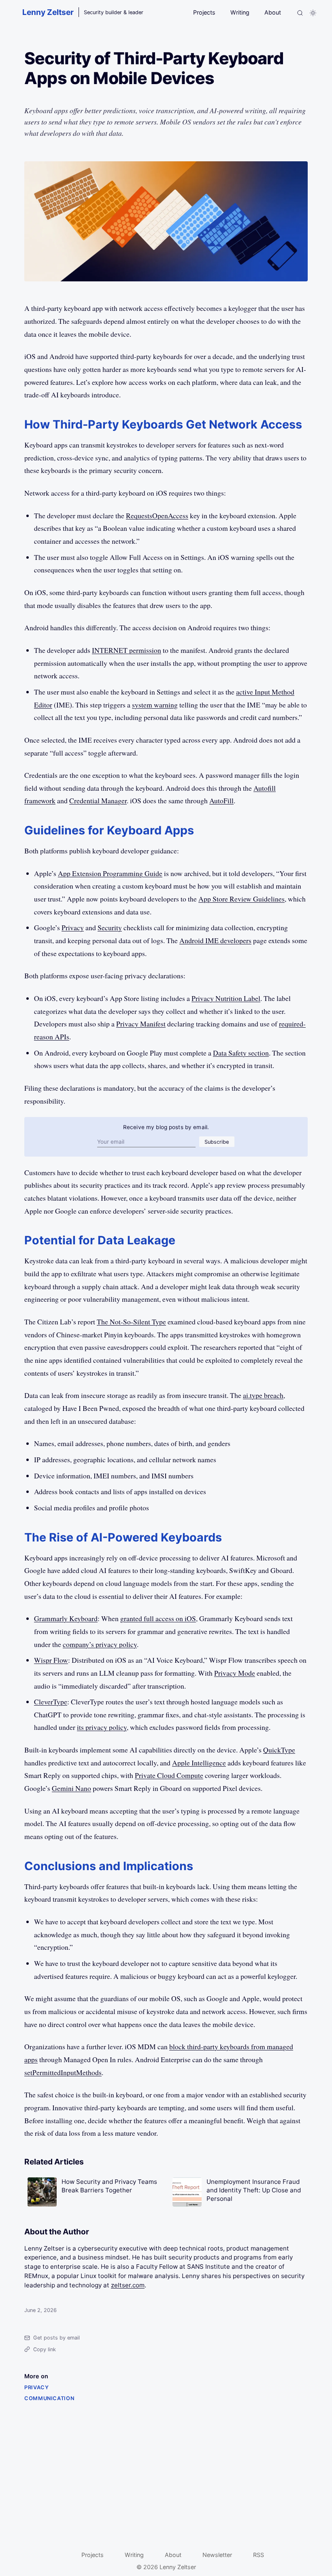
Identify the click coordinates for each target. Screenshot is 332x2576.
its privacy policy (102, 1727)
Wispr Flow (51, 1660)
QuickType (279, 1750)
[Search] (300, 13)
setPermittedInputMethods (63, 2072)
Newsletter (217, 2555)
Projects (204, 12)
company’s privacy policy (100, 1644)
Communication (49, 2398)
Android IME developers (215, 940)
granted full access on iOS (158, 1618)
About (273, 12)
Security (110, 927)
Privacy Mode (235, 1673)
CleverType (51, 1702)
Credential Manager (98, 800)
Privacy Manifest (141, 1024)
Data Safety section (241, 1053)
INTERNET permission (127, 650)
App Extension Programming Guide (110, 873)
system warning (155, 705)
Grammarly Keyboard (66, 1618)
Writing (240, 12)
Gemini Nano (71, 1788)
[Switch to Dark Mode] (313, 13)
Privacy (73, 927)
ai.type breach (263, 1395)
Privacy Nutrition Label (226, 998)
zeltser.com (128, 2285)
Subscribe (217, 1142)
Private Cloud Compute (169, 1775)
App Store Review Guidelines (242, 899)
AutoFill (221, 800)
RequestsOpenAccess (157, 515)
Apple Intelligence (199, 1763)
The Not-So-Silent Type (131, 1322)
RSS (259, 2555)
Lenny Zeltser (48, 12)
